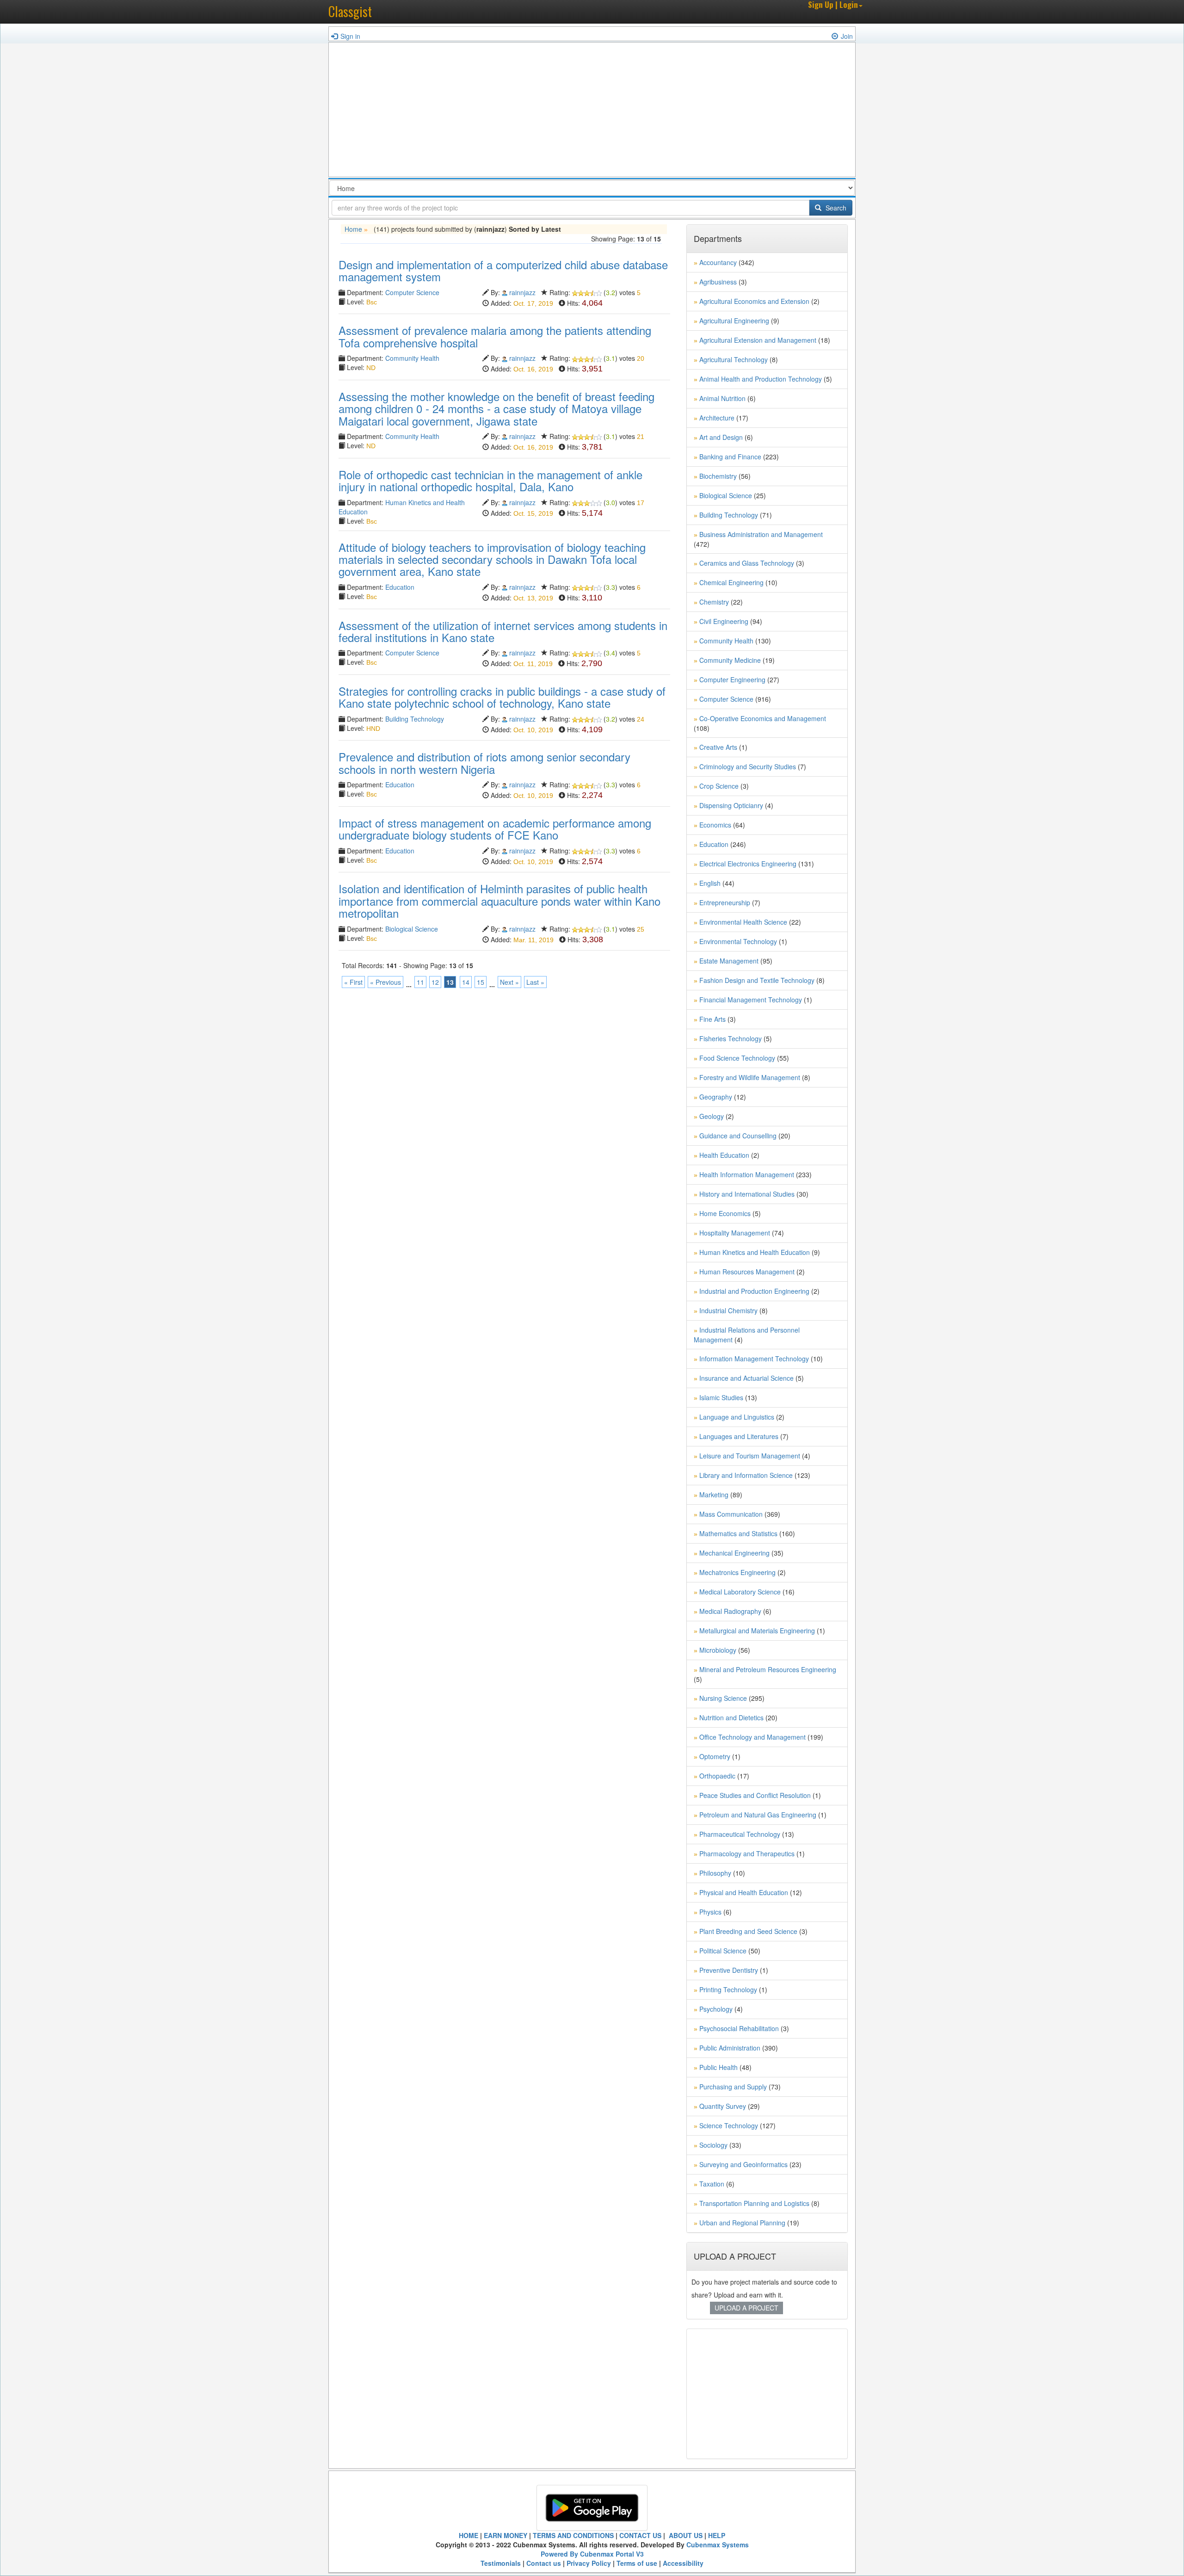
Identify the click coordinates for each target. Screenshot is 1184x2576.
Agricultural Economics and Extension (754, 301)
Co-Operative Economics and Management (763, 718)
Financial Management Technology (751, 1000)
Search (835, 208)
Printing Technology (728, 1989)
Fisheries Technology (731, 1038)
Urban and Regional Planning (742, 2223)
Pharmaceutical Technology (740, 1834)
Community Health (412, 358)
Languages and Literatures (739, 1436)
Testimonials (501, 2563)
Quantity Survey (723, 2106)
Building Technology (415, 719)
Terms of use (637, 2563)
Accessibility (683, 2563)
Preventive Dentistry (729, 1970)
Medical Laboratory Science (740, 1592)
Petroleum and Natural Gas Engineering (758, 1815)
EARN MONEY (506, 2535)
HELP (717, 2535)
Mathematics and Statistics (738, 1533)
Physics (710, 1912)
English (710, 883)
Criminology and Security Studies (748, 766)
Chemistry (714, 602)
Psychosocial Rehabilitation (739, 2028)
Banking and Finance (730, 457)
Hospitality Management (735, 1233)
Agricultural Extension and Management (758, 340)
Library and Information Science (746, 1475)
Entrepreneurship (725, 902)
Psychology (716, 2009)
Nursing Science (723, 1698)
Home (353, 229)
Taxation (712, 2184)
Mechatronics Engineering (737, 1572)
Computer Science (412, 292)
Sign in (350, 36)
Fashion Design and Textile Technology (757, 980)
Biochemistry (718, 476)
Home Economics (725, 1213)
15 (481, 982)
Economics (715, 825)
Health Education (724, 1155)
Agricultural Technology (734, 359)
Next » (509, 982)
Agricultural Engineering (734, 321)
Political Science (723, 1951)
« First (353, 982)
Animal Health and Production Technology (761, 379)
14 (466, 982)
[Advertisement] (592, 112)
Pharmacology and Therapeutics (747, 1853)
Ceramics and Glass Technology (747, 563)
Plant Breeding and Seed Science (748, 1931)
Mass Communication (731, 1514)
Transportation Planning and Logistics (754, 2203)
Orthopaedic (717, 1776)
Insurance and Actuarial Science (746, 1378)
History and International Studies (747, 1194)
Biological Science (412, 929)
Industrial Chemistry (728, 1310)
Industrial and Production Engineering (754, 1291)
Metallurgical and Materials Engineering (757, 1631)
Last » (535, 982)
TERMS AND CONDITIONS (573, 2535)
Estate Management (729, 961)
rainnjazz (522, 292)
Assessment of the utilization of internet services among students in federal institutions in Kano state (503, 631)
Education (400, 587)
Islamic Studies (721, 1397)
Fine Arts (712, 1019)
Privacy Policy (589, 2563)
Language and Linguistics (737, 1417)
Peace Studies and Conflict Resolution (755, 1795)
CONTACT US (640, 2535)
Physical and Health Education (744, 1892)
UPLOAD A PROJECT (746, 2308)
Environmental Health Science (743, 922)
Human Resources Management (747, 1272)
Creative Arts (718, 747)
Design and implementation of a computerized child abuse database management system (503, 270)
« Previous (385, 982)
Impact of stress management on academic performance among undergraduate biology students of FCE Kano (495, 829)
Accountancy (718, 262)
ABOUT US (685, 2535)
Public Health (718, 2067)
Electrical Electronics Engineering (748, 864)
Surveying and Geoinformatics (743, 2164)
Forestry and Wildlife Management (750, 1077)
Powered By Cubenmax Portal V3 (592, 2554)
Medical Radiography (730, 1611)
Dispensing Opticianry (731, 805)
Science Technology (729, 2125)
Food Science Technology (737, 1058)
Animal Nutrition (722, 398)
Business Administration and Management (761, 534)
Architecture (717, 418)
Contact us (544, 2563)
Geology (712, 1116)
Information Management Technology (754, 1359)
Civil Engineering (724, 621)
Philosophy (715, 1873)
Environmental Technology (738, 941)
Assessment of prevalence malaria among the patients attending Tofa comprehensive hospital (495, 336)
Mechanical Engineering (734, 1553)
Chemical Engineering (731, 582)
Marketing (714, 1495)
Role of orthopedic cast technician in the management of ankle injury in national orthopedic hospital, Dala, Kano (490, 480)
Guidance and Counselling (738, 1136)
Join (847, 36)
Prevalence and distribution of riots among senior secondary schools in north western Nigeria (484, 763)
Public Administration (730, 2048)
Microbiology (718, 1650)
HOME (469, 2535)
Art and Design (721, 437)
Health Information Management (747, 1174)
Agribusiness (718, 282)
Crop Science (719, 786)
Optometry (715, 1756)
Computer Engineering (732, 680)
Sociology (713, 2145)
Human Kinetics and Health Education (755, 1252)
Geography (716, 1097)
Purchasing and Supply (733, 2087)
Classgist (350, 11)
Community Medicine (730, 660)
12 (435, 982)
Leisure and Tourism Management (750, 1456)
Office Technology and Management (752, 1737)
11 (420, 982)
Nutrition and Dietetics (731, 1717)
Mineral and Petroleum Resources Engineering (768, 1669)
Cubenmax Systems (718, 2545)
